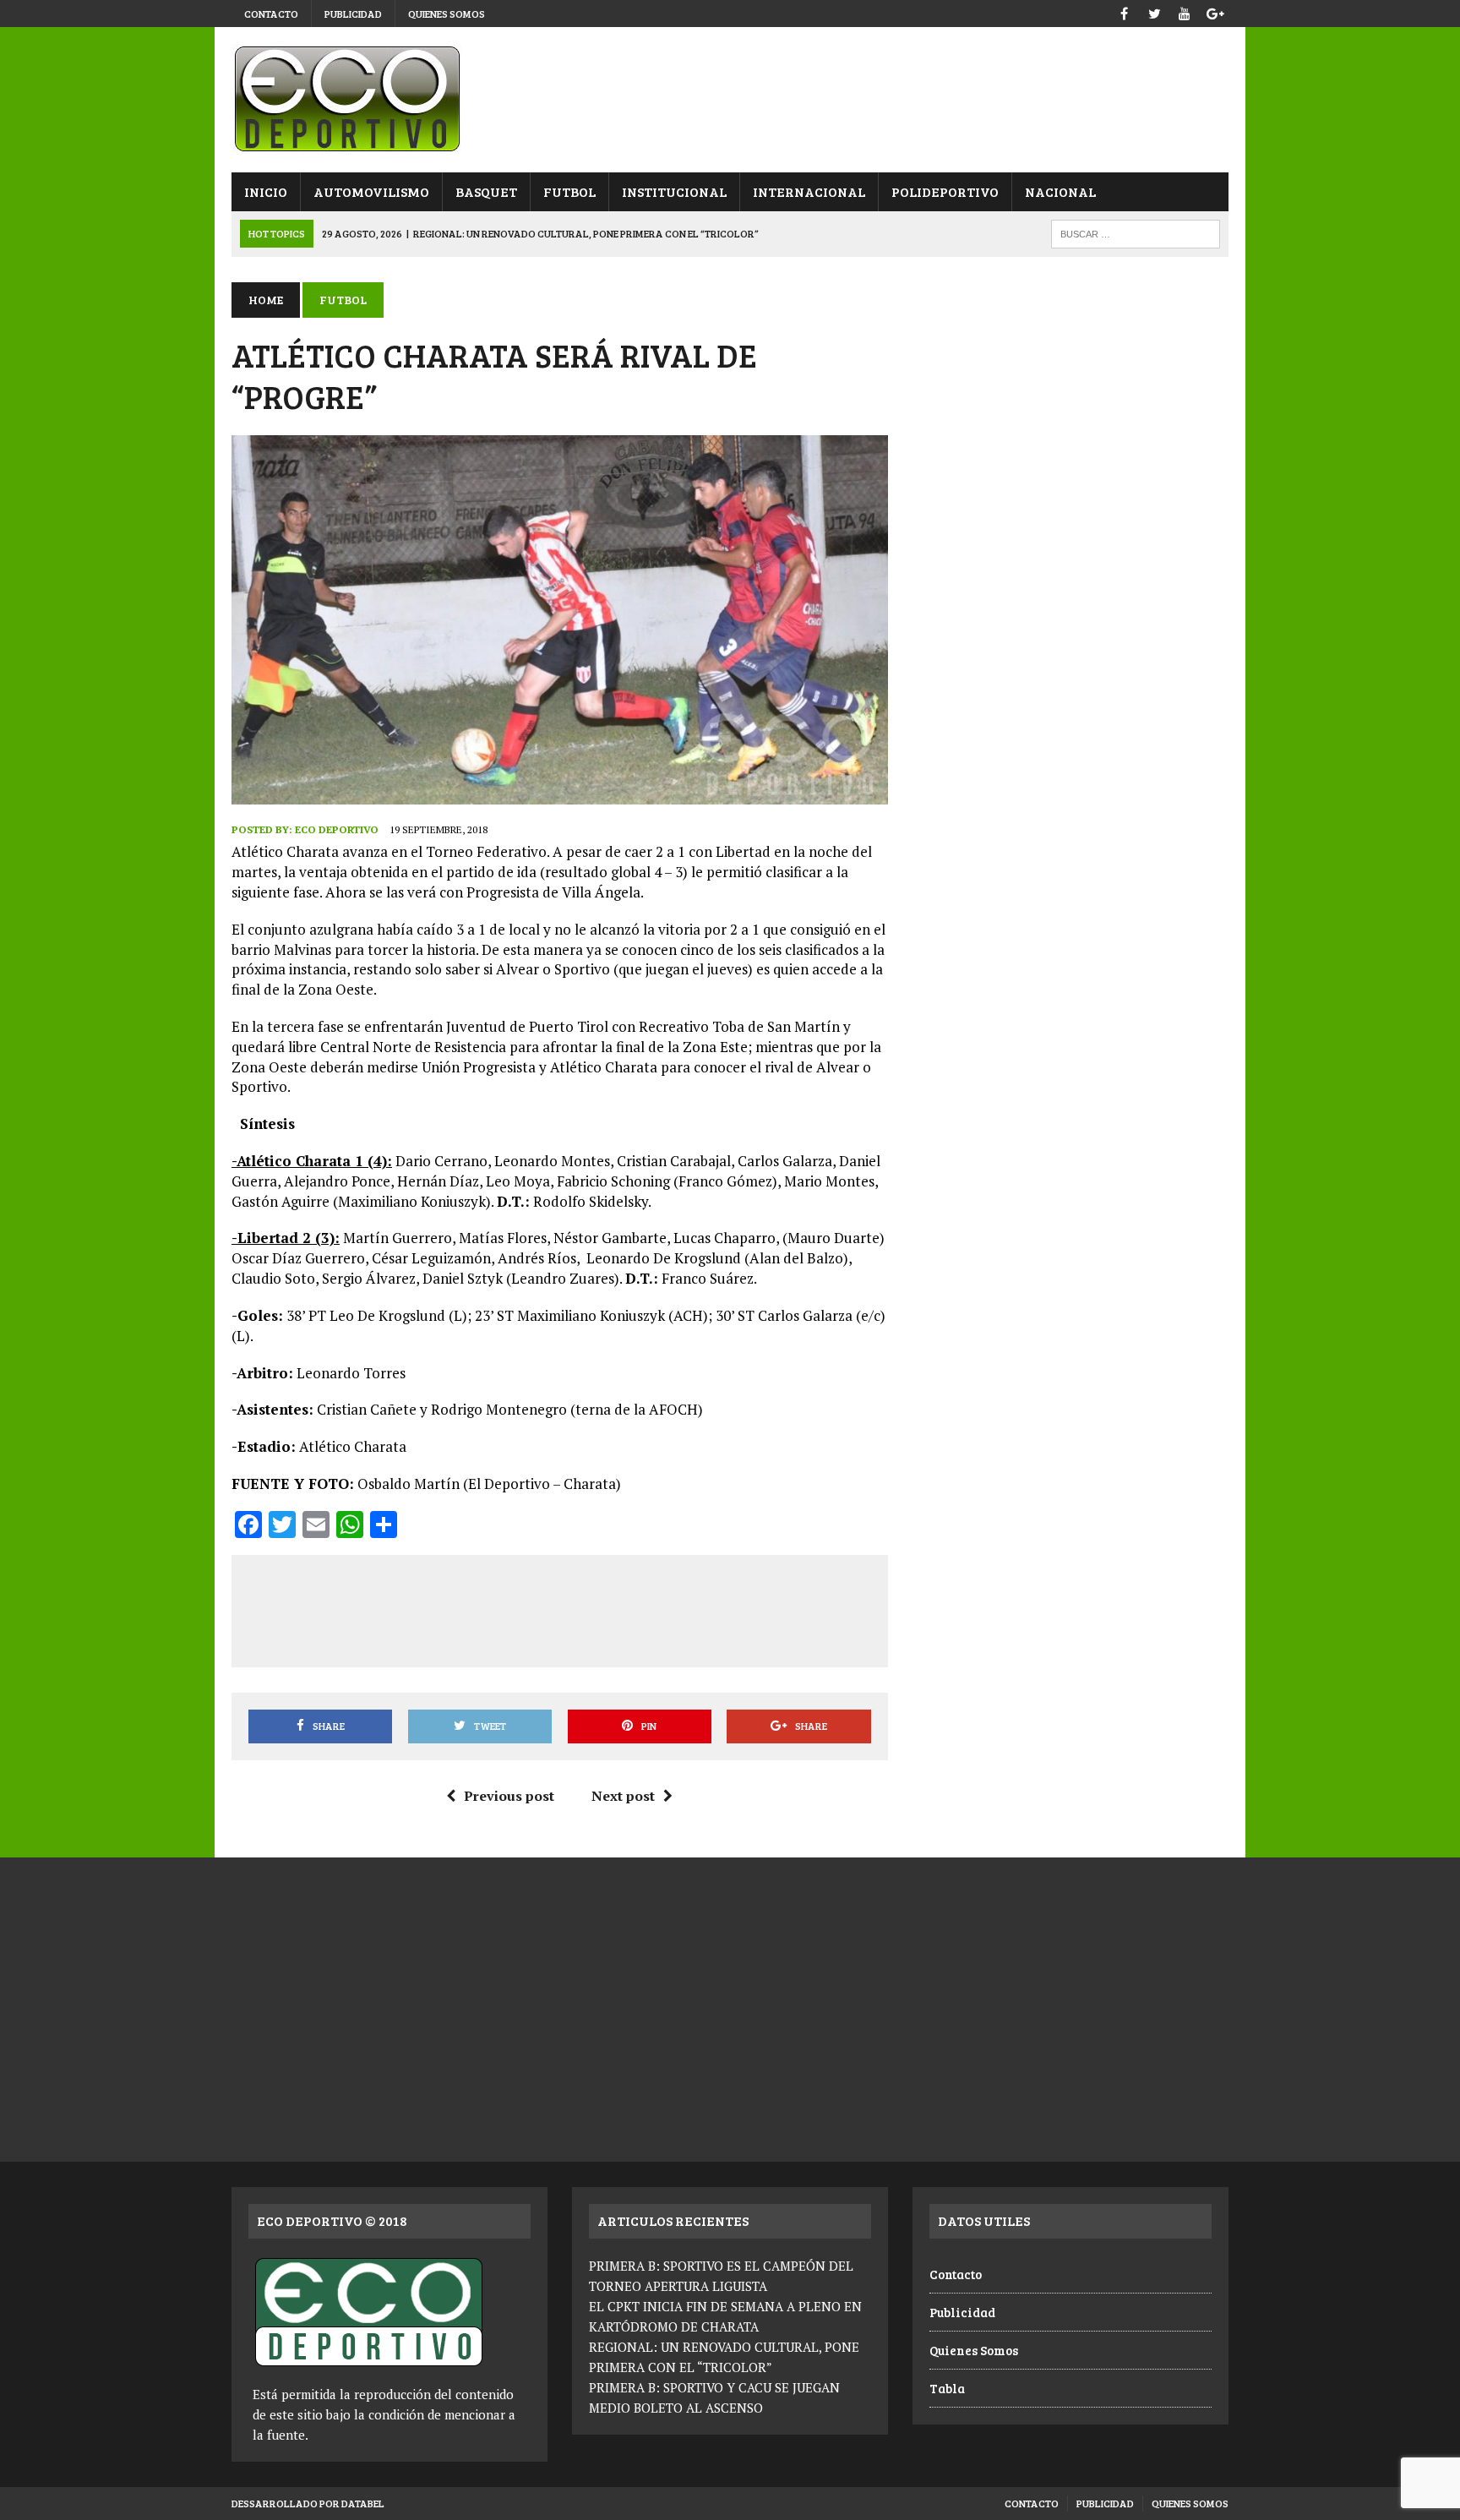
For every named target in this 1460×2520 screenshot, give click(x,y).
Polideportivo (945, 191)
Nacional (1060, 191)
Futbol (569, 191)
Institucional (674, 191)
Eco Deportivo (337, 829)
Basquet (486, 191)
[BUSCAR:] (1136, 232)
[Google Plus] (1215, 11)
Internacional (809, 191)
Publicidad (353, 14)
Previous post (509, 1796)
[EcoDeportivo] (730, 100)
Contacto (271, 14)
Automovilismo (371, 191)
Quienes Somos (447, 14)
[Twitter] (1154, 11)
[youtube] (1185, 11)
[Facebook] (1124, 11)
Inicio (266, 191)
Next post (623, 1796)
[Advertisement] (559, 1608)
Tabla (947, 2388)
